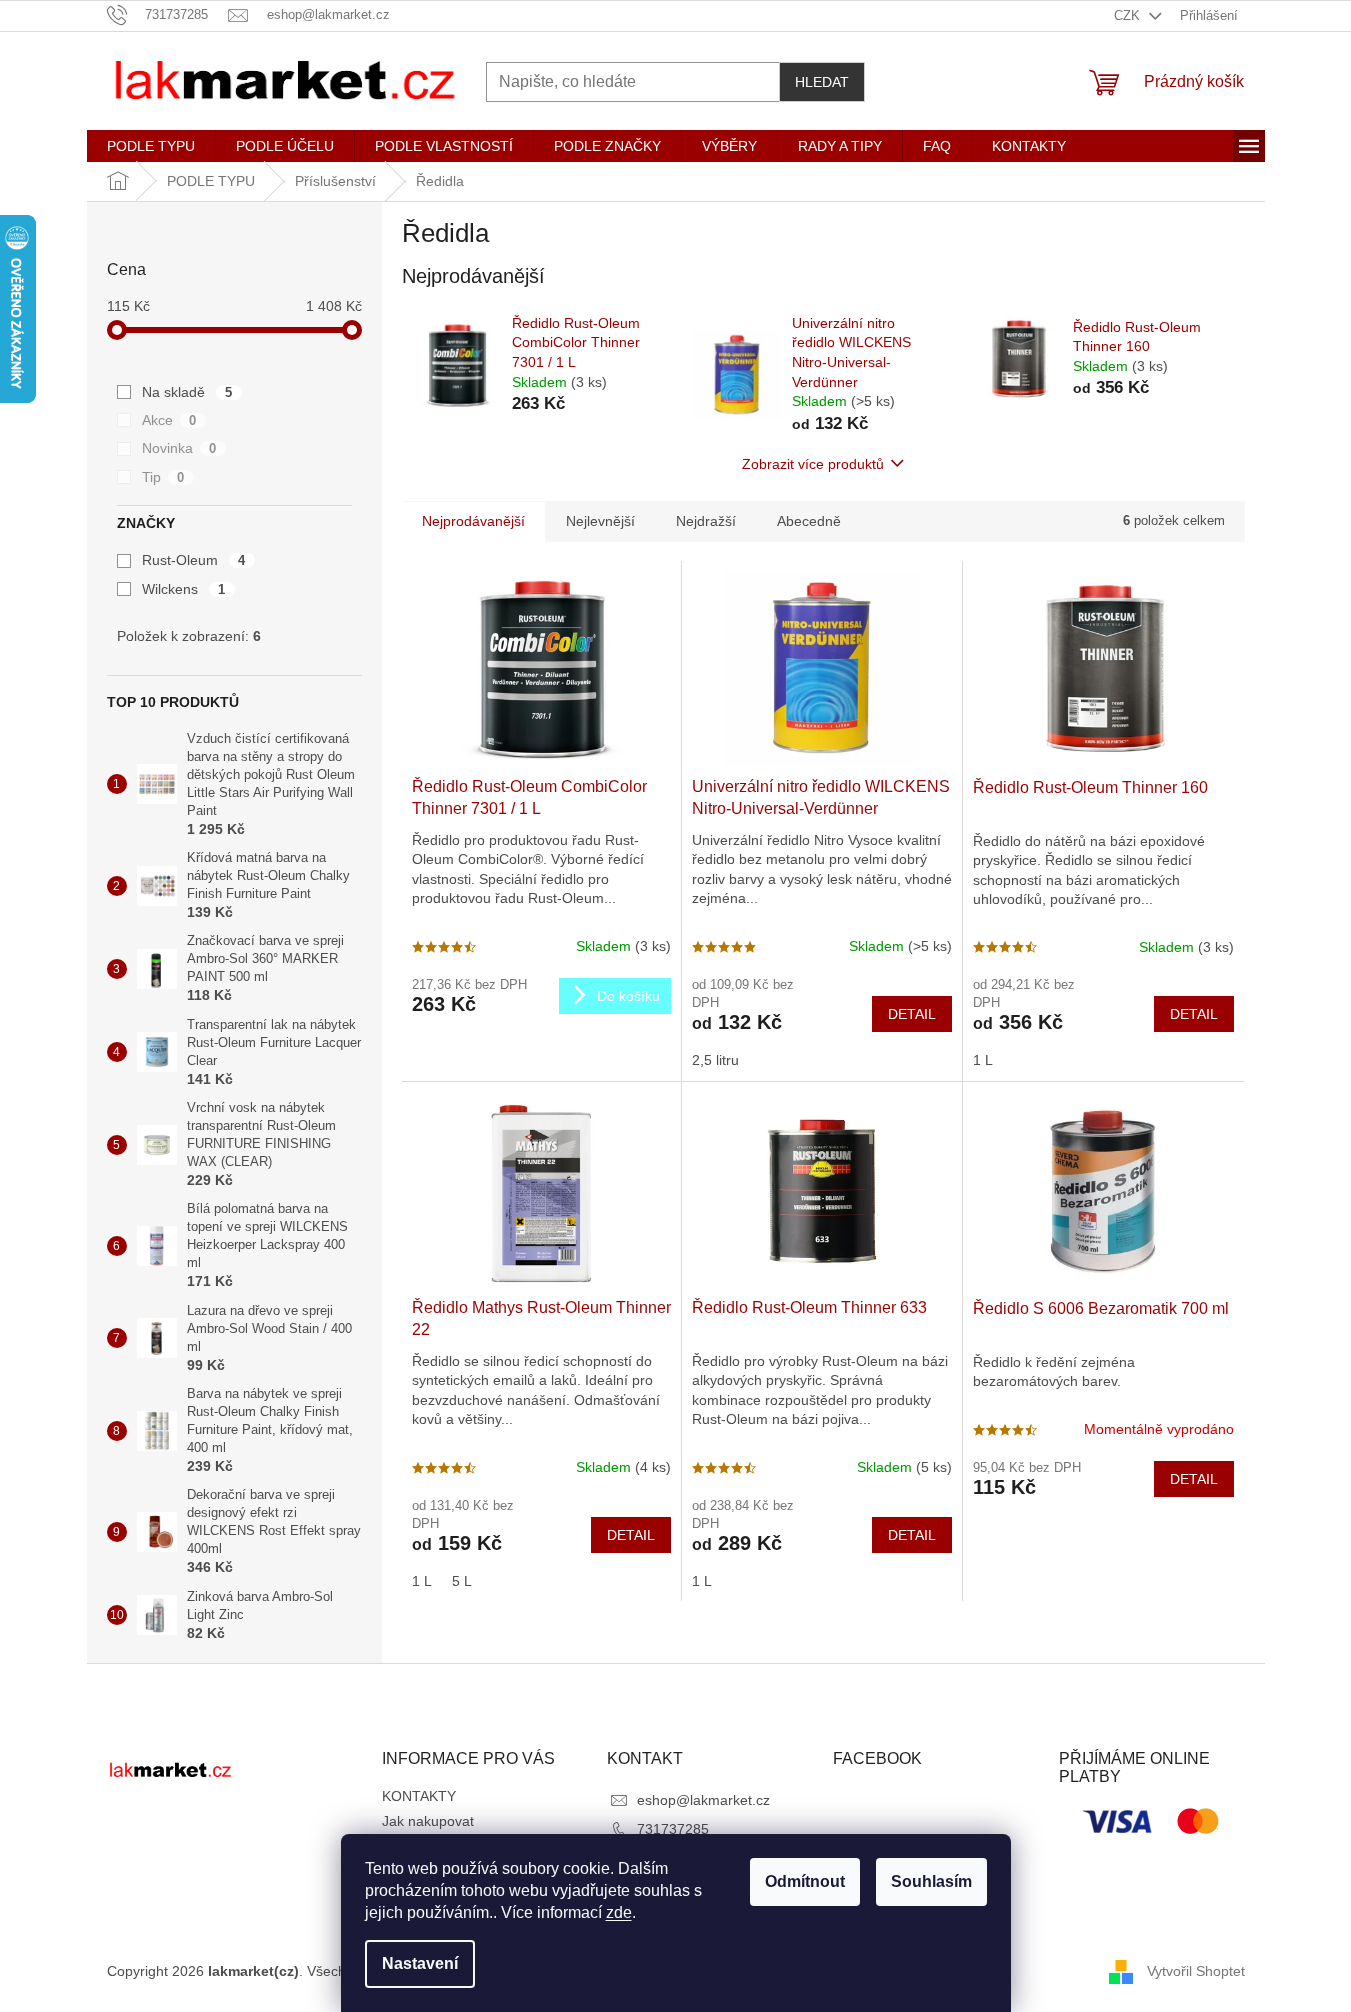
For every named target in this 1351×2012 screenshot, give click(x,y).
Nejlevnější (600, 521)
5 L (462, 1581)
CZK (1129, 15)
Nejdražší (706, 521)
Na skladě (187, 392)
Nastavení (420, 1963)
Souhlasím (931, 1881)
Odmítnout (805, 1881)
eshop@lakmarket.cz (703, 1800)
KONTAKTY (419, 1796)
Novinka (179, 448)
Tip (163, 477)
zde (619, 1912)
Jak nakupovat (428, 1821)
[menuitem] (151, 146)
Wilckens (184, 589)
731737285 (673, 1829)
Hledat (822, 82)
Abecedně (809, 521)
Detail (912, 1014)
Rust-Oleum (194, 560)
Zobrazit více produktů (813, 464)
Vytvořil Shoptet (1196, 1971)
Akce (169, 420)
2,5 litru (715, 1060)
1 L (983, 1060)
